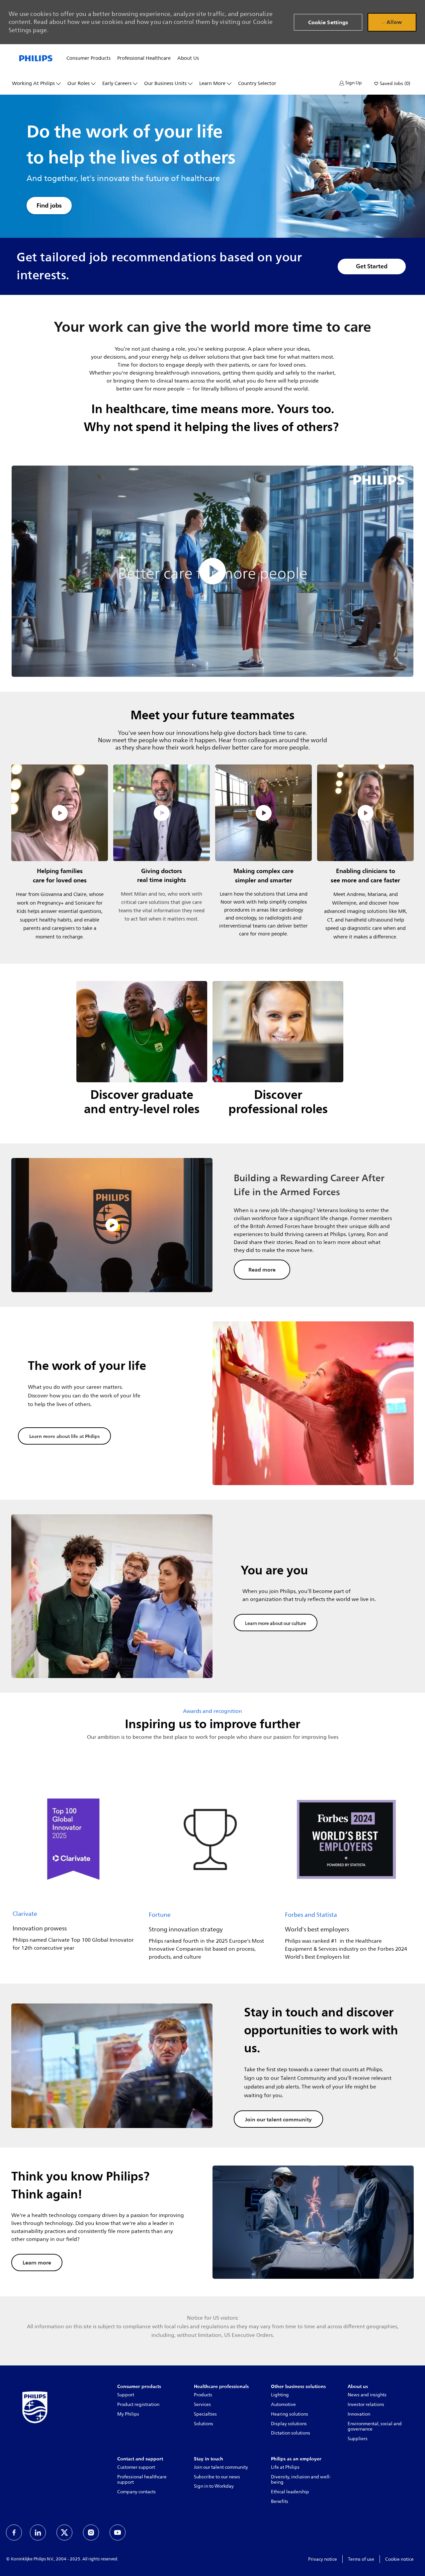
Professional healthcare (144, 58)
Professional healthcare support (142, 2480)
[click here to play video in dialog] (212, 571)
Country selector (257, 84)
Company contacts (136, 2492)
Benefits (280, 2501)
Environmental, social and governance (375, 2427)
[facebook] (14, 2532)
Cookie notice (399, 2559)
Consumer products (88, 58)
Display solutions (289, 2424)
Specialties (205, 2414)
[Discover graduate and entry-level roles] (142, 1054)
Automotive (283, 2404)
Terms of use (361, 2559)
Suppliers (358, 2439)
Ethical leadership (290, 2492)
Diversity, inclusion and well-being (301, 2480)
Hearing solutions (290, 2414)
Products (203, 2395)
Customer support (136, 2467)
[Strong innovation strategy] (210, 1870)
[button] (351, 83)
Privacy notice (323, 2559)
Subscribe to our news (217, 2477)
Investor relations (366, 2404)
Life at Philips (285, 2467)
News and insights (367, 2395)
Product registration (138, 2404)
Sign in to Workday (214, 2486)
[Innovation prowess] (74, 1870)
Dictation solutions (291, 2433)
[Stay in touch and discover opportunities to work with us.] (212, 2066)
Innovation (359, 2414)
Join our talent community (221, 2467)
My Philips (128, 2414)
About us (188, 58)
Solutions (204, 2424)
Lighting (280, 2395)
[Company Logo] (36, 58)
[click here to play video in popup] (60, 813)
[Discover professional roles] (278, 1054)
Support (126, 2395)
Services (202, 2404)
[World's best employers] (346, 1870)
